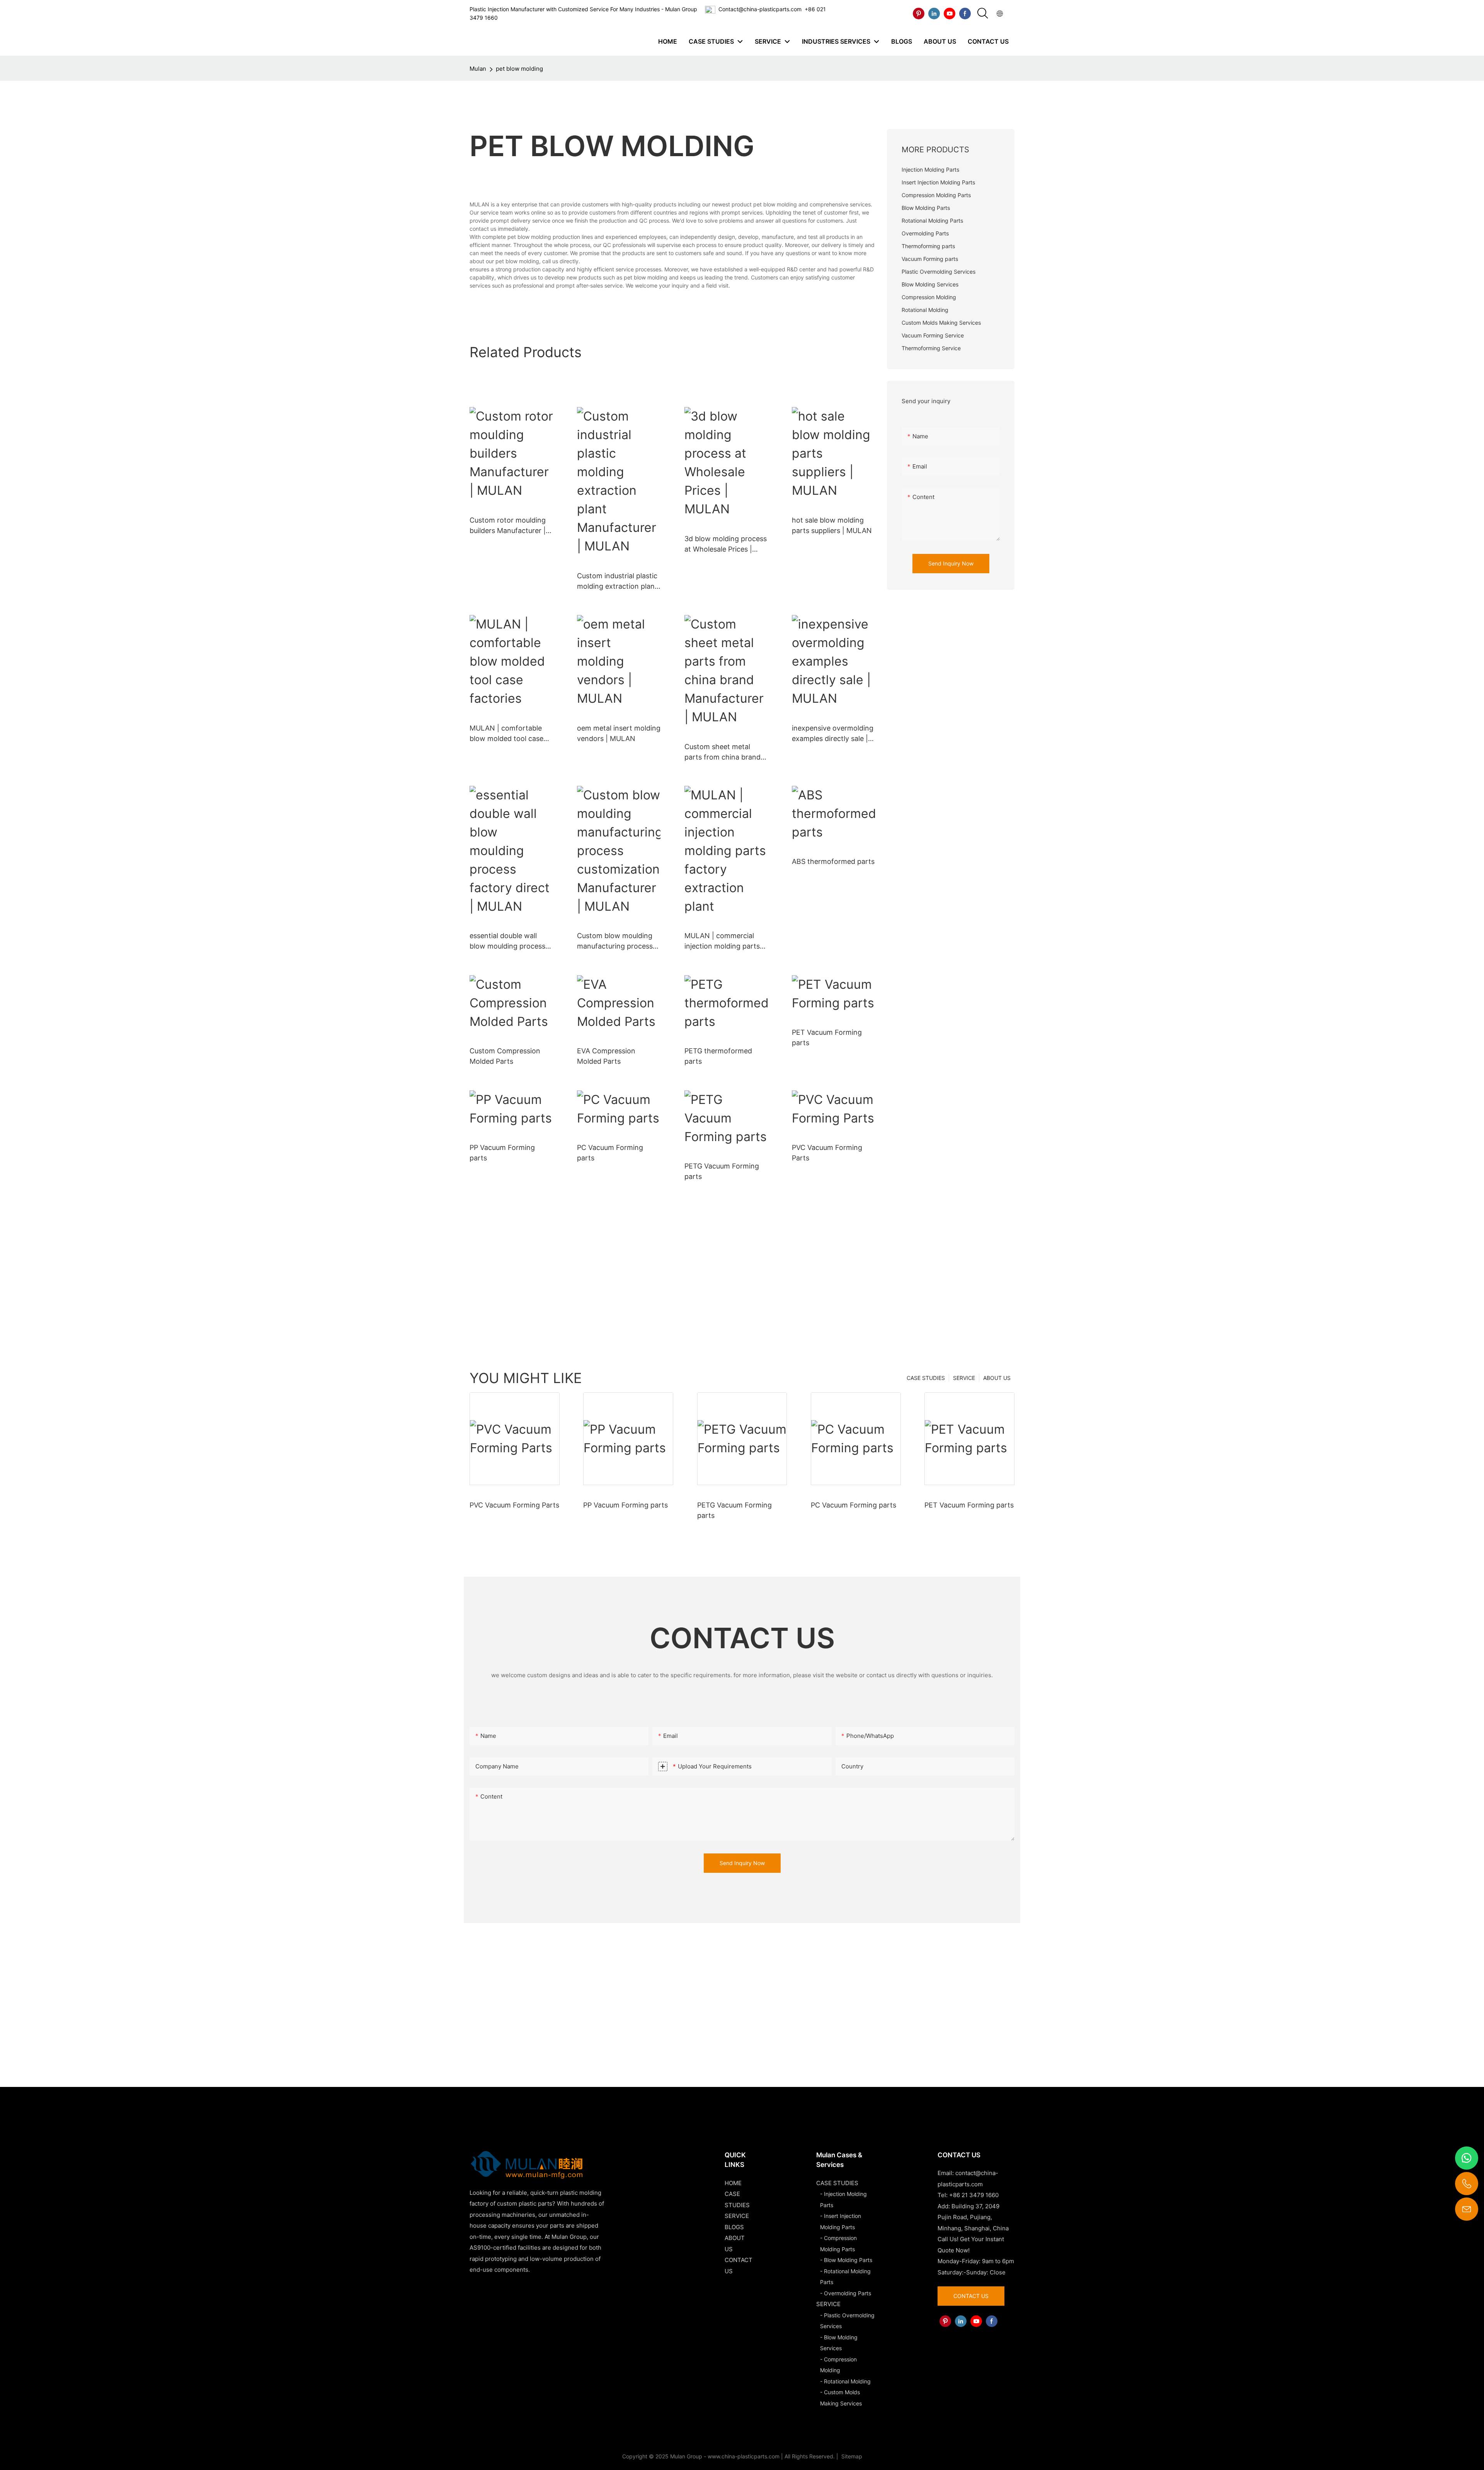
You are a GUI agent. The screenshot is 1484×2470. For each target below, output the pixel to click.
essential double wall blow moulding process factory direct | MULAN (508, 941)
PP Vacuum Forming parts (502, 1153)
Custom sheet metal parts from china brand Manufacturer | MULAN (722, 752)
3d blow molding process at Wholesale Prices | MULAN (726, 544)
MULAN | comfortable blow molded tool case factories (506, 734)
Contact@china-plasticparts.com (760, 9)
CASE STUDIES (926, 1378)
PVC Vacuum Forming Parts (827, 1153)
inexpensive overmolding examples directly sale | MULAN (833, 734)
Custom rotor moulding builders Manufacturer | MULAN (508, 526)
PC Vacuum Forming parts (610, 1153)
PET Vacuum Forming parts (827, 1037)
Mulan (478, 69)
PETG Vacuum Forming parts (722, 1171)
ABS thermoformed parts (833, 861)
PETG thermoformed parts (718, 1056)
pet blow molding (519, 69)
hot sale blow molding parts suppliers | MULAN (832, 525)
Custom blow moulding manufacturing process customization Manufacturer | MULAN (615, 941)
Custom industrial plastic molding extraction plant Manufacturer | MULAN (617, 582)
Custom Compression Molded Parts (505, 1056)
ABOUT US (997, 1378)
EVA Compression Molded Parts (606, 1056)
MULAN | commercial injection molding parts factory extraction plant (723, 941)
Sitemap (851, 2456)
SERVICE (964, 1378)
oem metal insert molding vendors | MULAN (619, 733)
